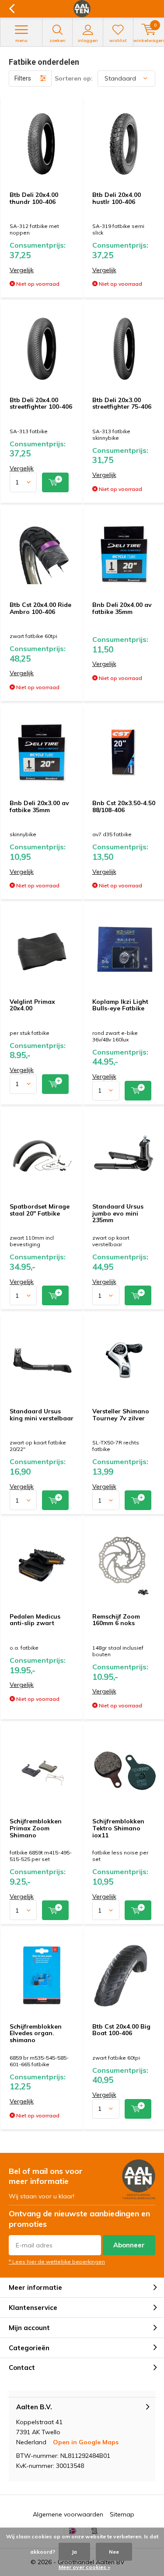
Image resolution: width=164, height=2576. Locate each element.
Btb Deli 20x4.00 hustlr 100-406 (117, 198)
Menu (21, 40)
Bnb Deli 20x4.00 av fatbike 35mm (122, 608)
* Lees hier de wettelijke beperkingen (57, 2262)
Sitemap (122, 2514)
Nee (114, 2552)
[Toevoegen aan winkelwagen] (55, 482)
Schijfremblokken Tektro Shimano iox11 (118, 1828)
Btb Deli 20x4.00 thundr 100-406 (34, 198)
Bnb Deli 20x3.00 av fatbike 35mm (39, 806)
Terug (12, 9)
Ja (74, 2552)
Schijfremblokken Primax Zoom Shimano (36, 1828)
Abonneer (129, 2245)
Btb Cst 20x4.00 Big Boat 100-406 (121, 2030)
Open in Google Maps (86, 2442)
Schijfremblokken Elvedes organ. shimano (36, 2033)
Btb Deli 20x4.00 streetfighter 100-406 (41, 403)
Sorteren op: (74, 78)
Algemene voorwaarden (68, 2514)
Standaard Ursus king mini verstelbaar (42, 1415)
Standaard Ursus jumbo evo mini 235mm (118, 1213)
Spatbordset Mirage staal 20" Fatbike (40, 1210)
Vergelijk (22, 270)
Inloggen (88, 40)
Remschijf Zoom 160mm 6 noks (116, 1620)
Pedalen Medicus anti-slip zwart (35, 1620)
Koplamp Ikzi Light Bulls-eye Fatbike (120, 1005)
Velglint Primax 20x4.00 (32, 1005)
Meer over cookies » (84, 2567)
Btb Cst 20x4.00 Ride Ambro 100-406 (40, 608)
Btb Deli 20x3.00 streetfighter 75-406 (122, 403)
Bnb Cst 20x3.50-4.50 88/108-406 (124, 806)
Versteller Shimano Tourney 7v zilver (121, 1415)
